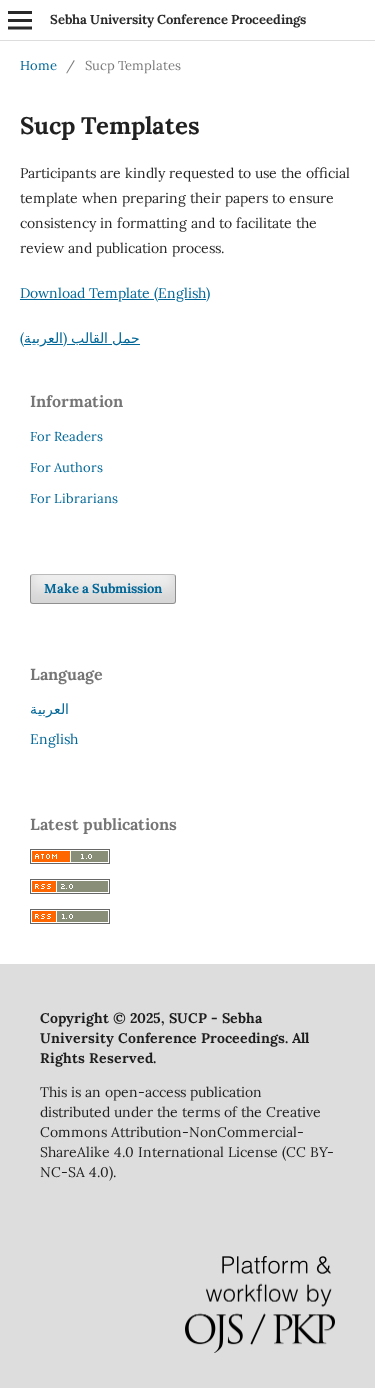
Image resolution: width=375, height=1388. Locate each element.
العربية (49, 709)
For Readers (66, 436)
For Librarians (74, 498)
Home (38, 65)
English (54, 739)
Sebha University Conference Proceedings (178, 19)
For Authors (66, 467)
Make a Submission (103, 588)
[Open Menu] (20, 20)
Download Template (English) (115, 293)
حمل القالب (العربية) (80, 338)
